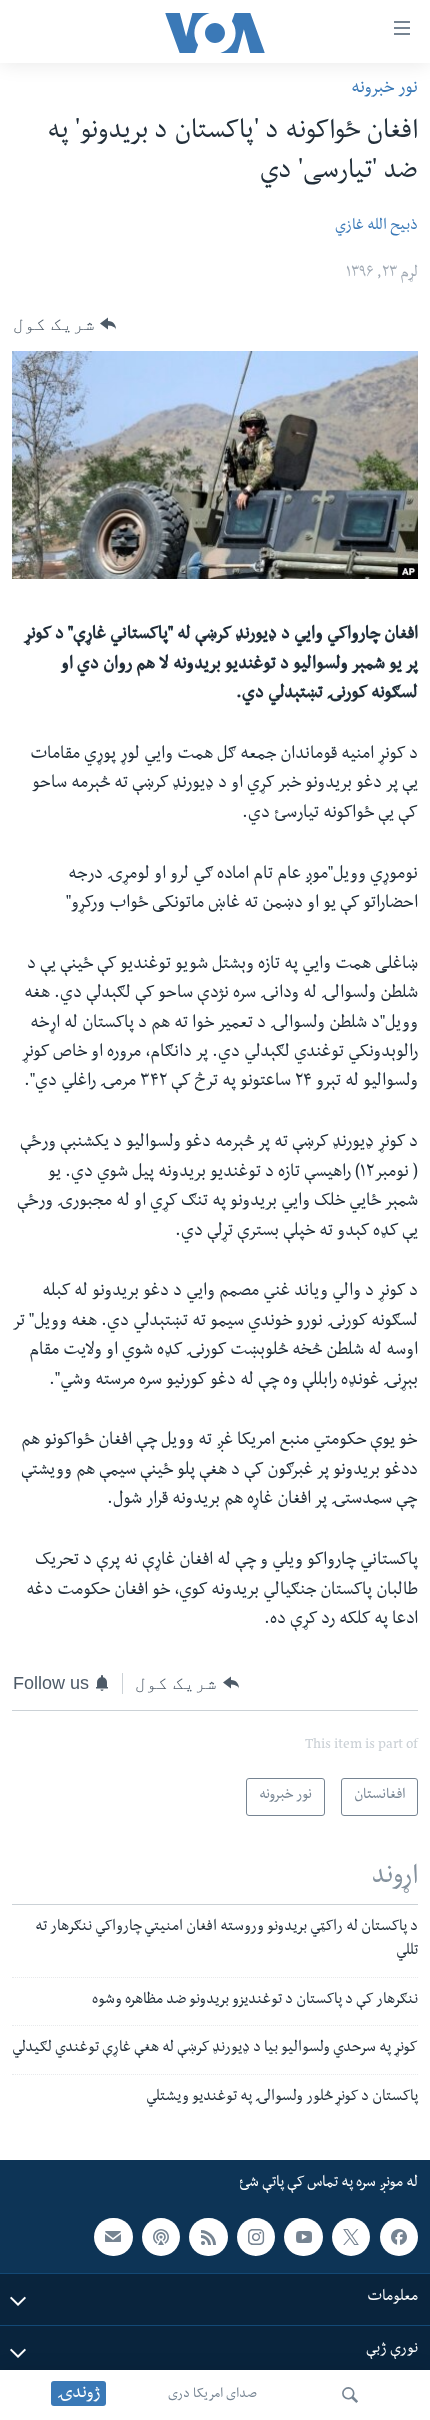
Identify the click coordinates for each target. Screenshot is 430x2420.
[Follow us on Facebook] (399, 2237)
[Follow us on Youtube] (303, 2237)
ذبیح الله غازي (376, 227)
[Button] (64, 324)
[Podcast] (161, 2237)
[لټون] (350, 2395)
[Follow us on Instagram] (256, 2237)
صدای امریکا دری (212, 2395)
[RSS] (208, 2237)
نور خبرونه (384, 89)
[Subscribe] (113, 2237)
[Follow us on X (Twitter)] (351, 2237)
